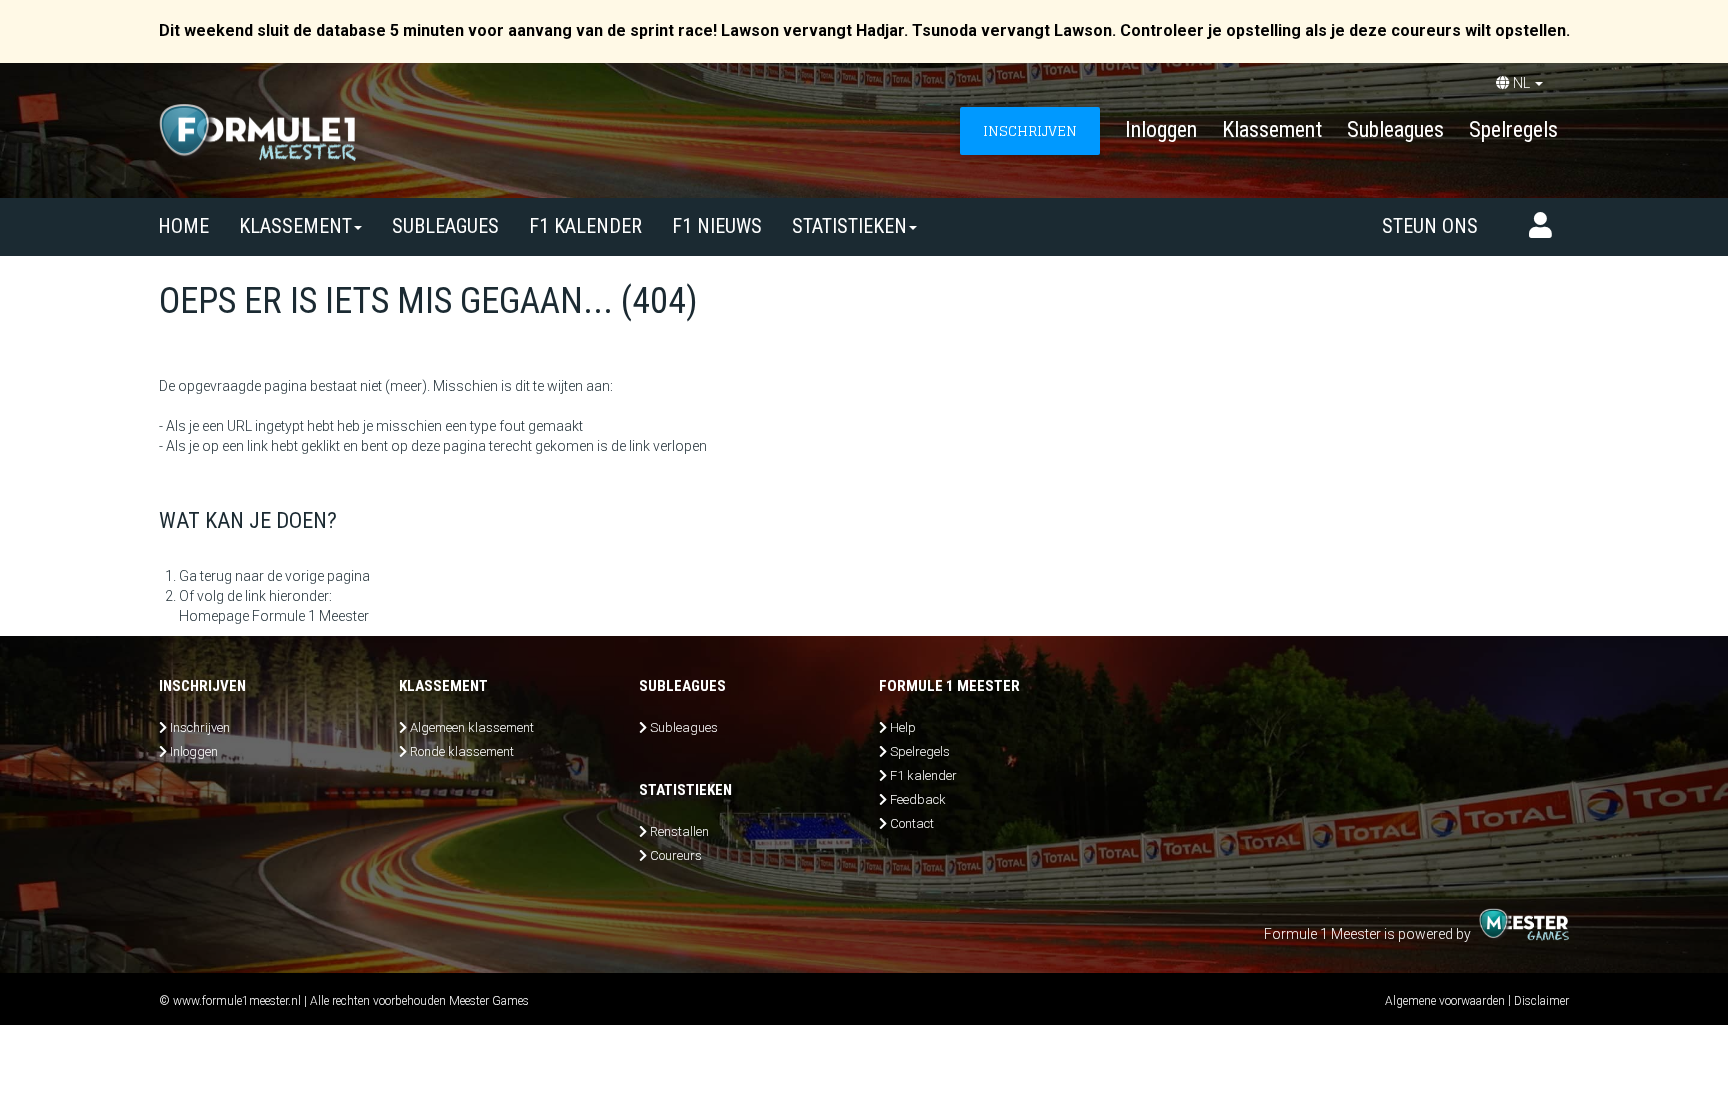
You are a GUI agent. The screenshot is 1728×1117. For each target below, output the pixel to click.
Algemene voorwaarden (1445, 1001)
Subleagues (1395, 129)
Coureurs (676, 855)
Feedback (918, 799)
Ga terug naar (221, 576)
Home (183, 226)
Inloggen (1161, 129)
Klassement (1272, 129)
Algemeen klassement (472, 727)
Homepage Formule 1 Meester (274, 616)
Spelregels (1513, 129)
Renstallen (679, 831)
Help (903, 727)
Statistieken (849, 226)
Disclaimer (1541, 1001)
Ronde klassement (462, 751)
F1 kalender (585, 226)
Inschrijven (200, 727)
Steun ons (1430, 226)
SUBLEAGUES (445, 226)
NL (1521, 83)
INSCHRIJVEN (1030, 130)
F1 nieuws (717, 226)
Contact (912, 823)
